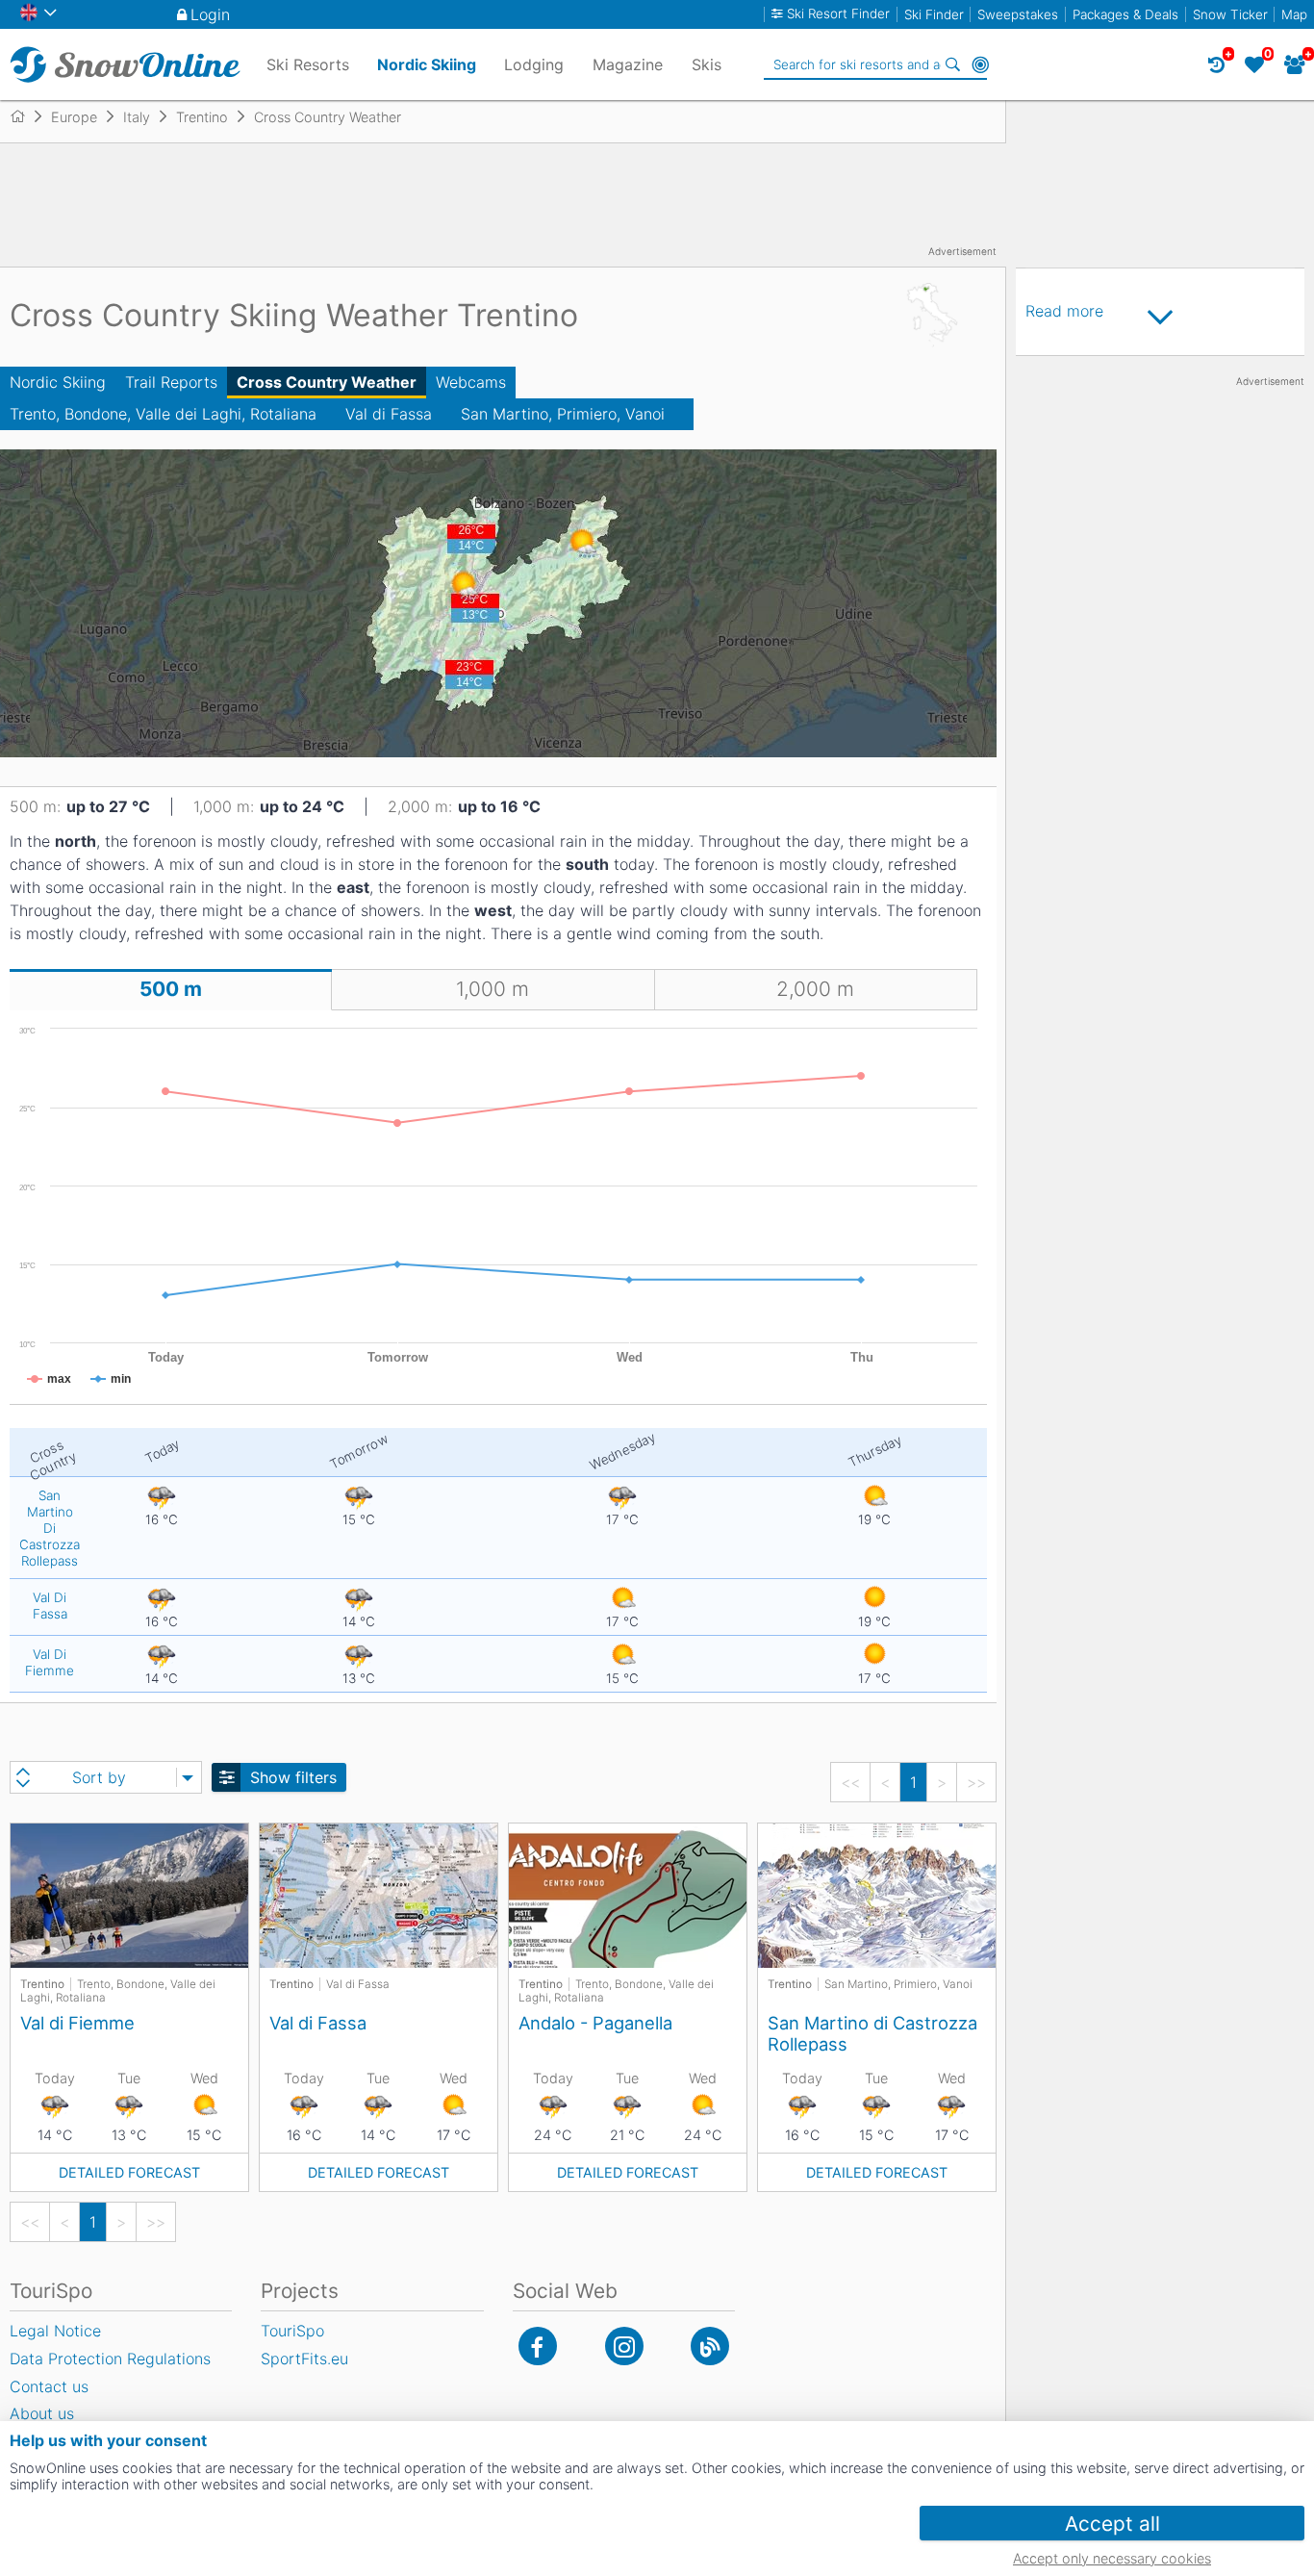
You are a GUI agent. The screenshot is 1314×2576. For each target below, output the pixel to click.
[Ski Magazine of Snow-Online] (710, 2346)
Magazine (628, 64)
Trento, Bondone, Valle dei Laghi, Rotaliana (163, 414)
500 (171, 989)
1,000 (493, 989)
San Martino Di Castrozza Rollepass (50, 1528)
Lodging (534, 64)
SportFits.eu (304, 2359)
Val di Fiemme (77, 2023)
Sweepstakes (1018, 14)
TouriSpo (292, 2331)
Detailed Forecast (129, 2172)
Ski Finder (934, 14)
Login (210, 14)
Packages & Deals (1125, 14)
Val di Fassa (389, 414)
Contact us (49, 2386)
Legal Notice (55, 2331)
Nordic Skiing (58, 382)
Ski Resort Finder (838, 14)
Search (953, 64)
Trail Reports (171, 382)
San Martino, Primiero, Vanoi (563, 414)
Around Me (980, 64)
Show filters (293, 1777)
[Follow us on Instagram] (624, 2346)
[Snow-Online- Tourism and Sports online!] (25, 116)
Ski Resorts (308, 64)
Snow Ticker (1230, 14)
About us (42, 2413)
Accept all (1112, 2524)
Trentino (42, 1984)
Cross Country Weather (327, 382)
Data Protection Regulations (110, 2359)
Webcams (471, 382)
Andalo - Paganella (595, 2023)
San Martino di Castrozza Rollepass (872, 2033)
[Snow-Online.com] (125, 64)
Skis (707, 64)
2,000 (815, 989)
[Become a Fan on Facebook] (538, 2346)
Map (1294, 14)
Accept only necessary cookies (1112, 2558)
